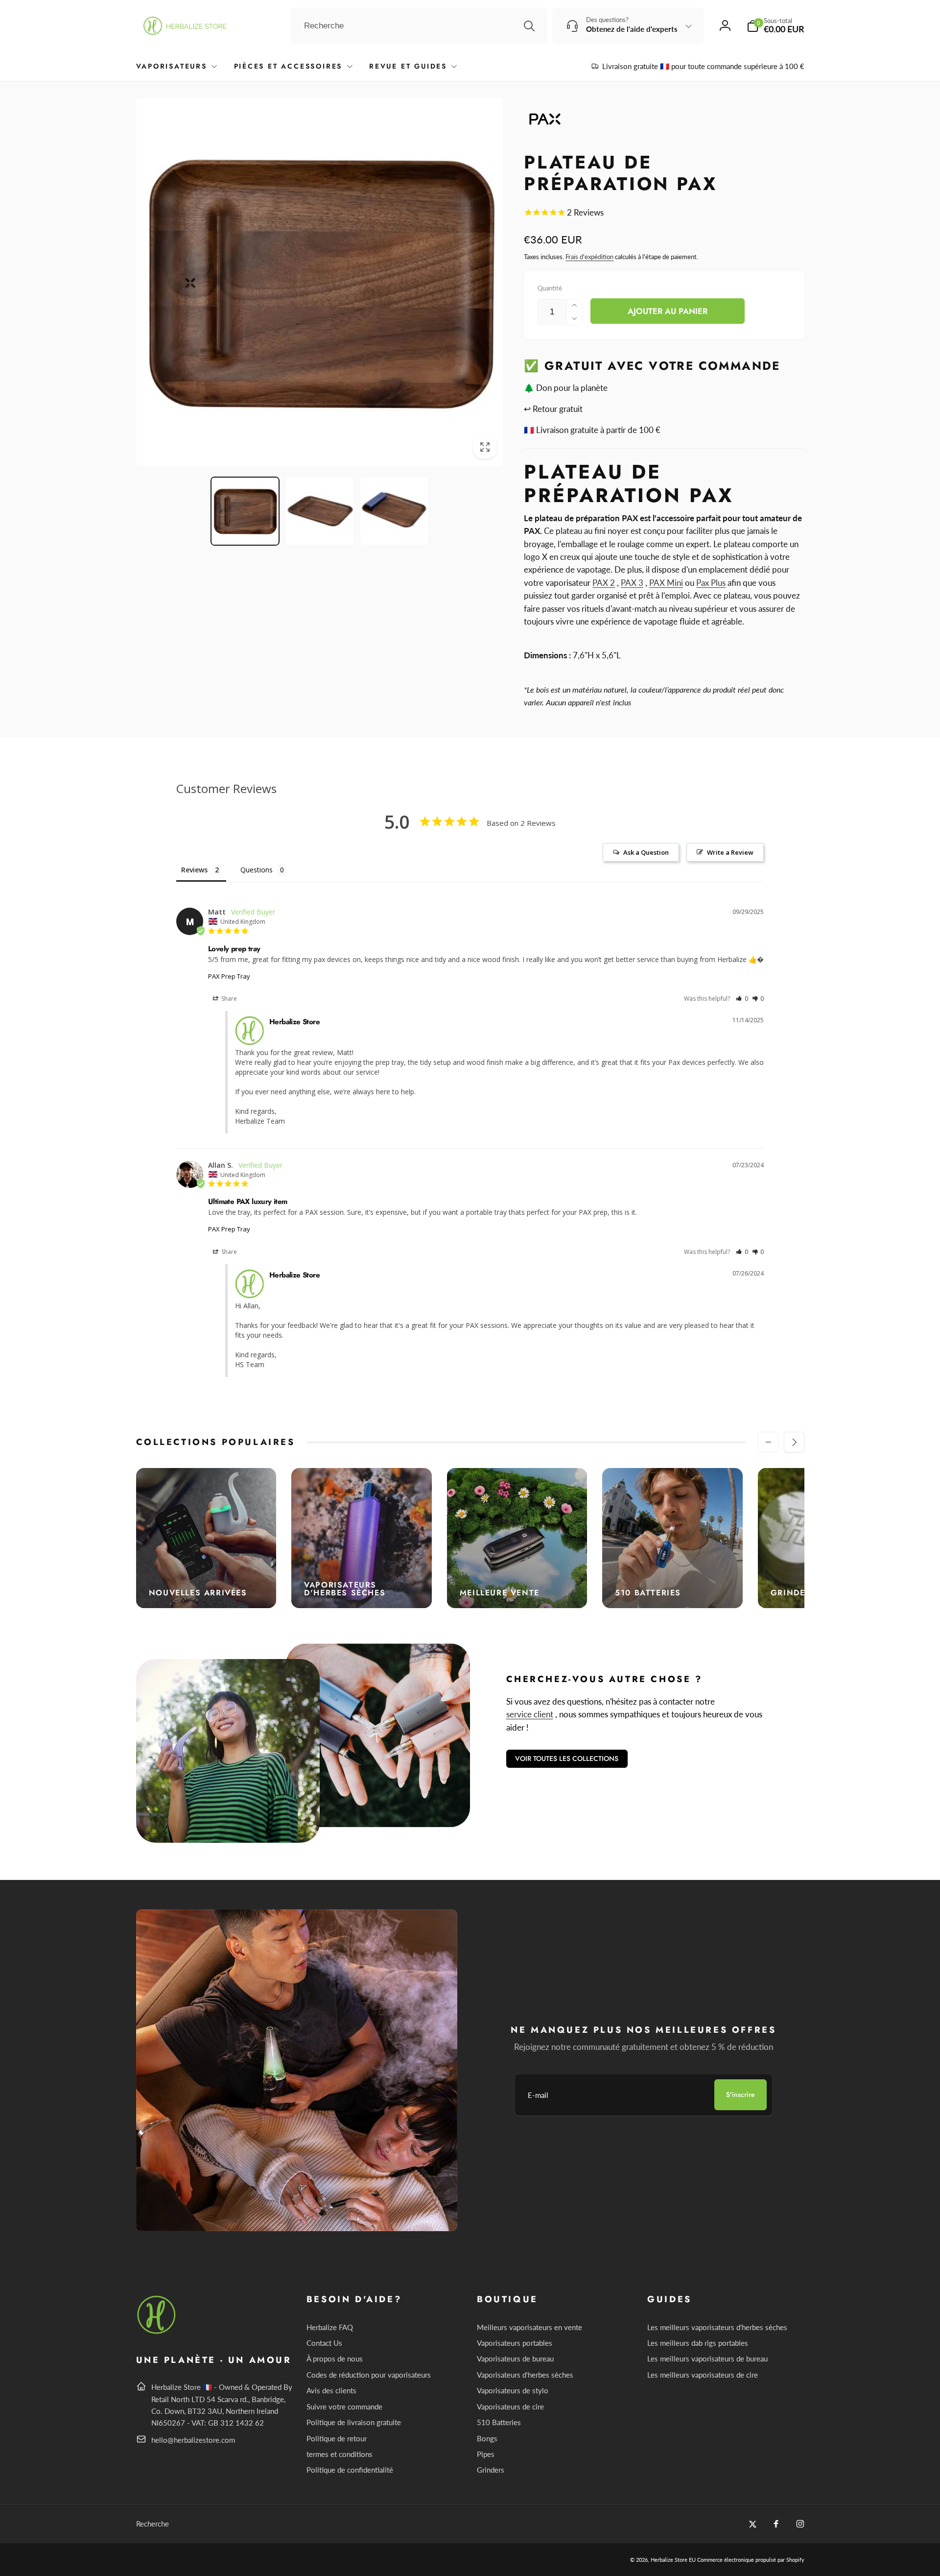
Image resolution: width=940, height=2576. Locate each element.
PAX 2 (604, 583)
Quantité (550, 288)
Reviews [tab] (194, 870)
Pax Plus (711, 583)
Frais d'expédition (589, 257)
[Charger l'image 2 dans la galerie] (320, 511)
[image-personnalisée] (157, 2332)
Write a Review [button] (730, 852)
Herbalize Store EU (673, 2560)
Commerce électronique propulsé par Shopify (751, 2560)
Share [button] (228, 999)
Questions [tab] (257, 870)
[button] (775, 26)
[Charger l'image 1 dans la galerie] (245, 511)
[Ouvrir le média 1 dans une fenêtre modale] (320, 282)
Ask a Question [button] (646, 852)
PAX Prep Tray (229, 976)
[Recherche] (529, 26)
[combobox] (419, 26)
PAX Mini (666, 583)
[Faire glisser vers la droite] (794, 1442)
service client (530, 1714)
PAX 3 (632, 583)
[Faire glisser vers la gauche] (768, 1442)
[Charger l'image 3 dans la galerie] (394, 511)
